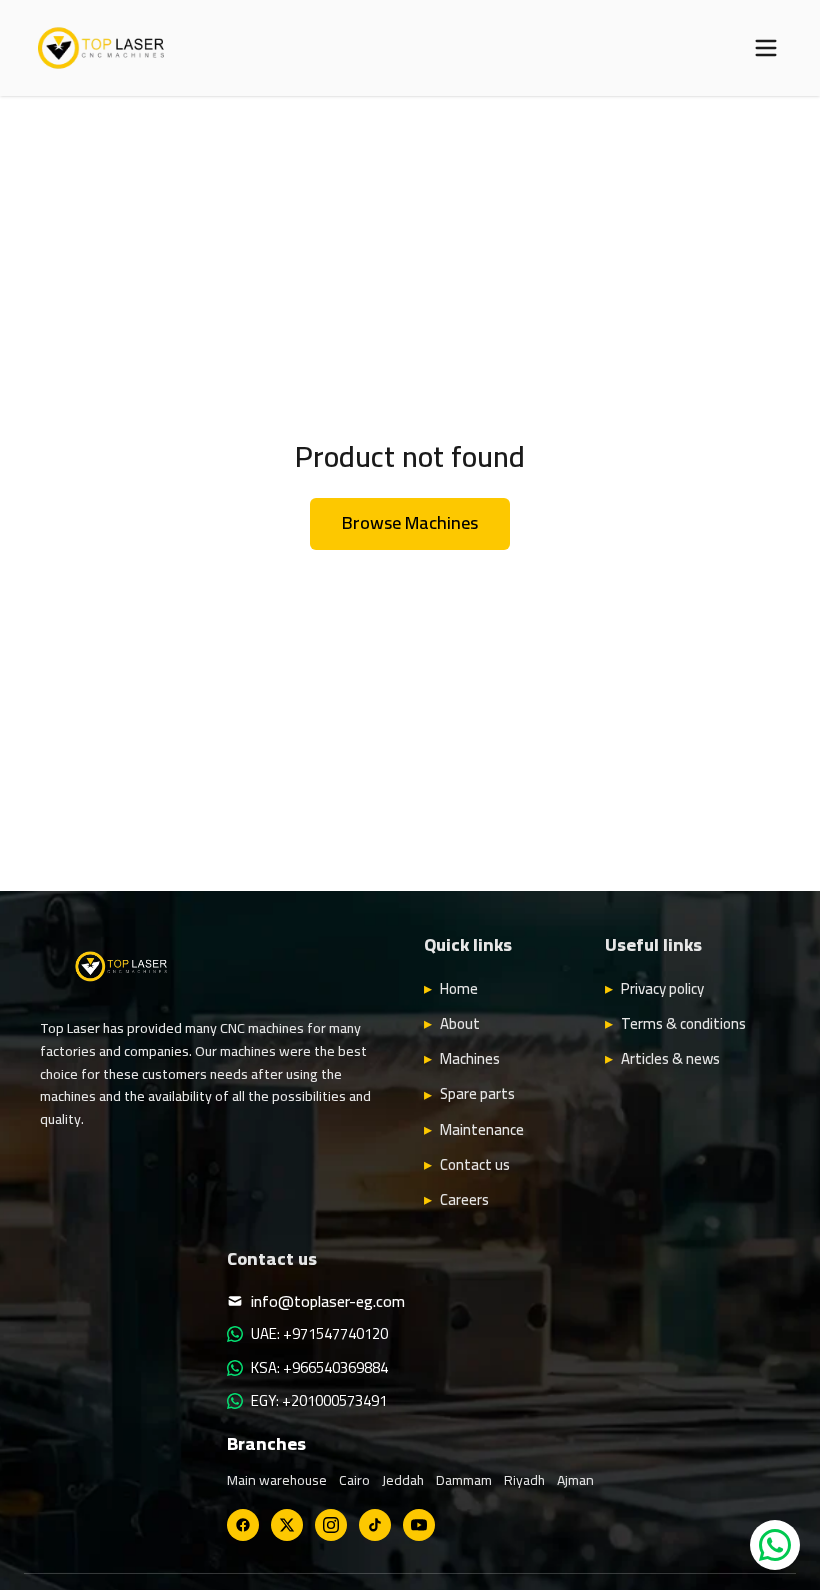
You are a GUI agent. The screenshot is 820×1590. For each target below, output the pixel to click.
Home (459, 989)
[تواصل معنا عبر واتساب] (775, 1545)
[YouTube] (419, 1525)
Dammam (464, 1480)
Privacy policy (662, 989)
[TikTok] (375, 1525)
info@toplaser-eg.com (328, 1301)
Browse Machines (410, 522)
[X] (287, 1525)
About (460, 1024)
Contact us (475, 1165)
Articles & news (670, 1059)
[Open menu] (766, 48)
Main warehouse (277, 1480)
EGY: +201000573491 (319, 1401)
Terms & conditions (683, 1024)
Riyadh (524, 1480)
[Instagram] (331, 1525)
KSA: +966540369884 (319, 1368)
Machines (470, 1059)
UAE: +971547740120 (319, 1334)
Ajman (575, 1480)
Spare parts (477, 1094)
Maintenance (482, 1130)
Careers (464, 1200)
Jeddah (403, 1480)
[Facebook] (243, 1525)
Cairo (354, 1480)
